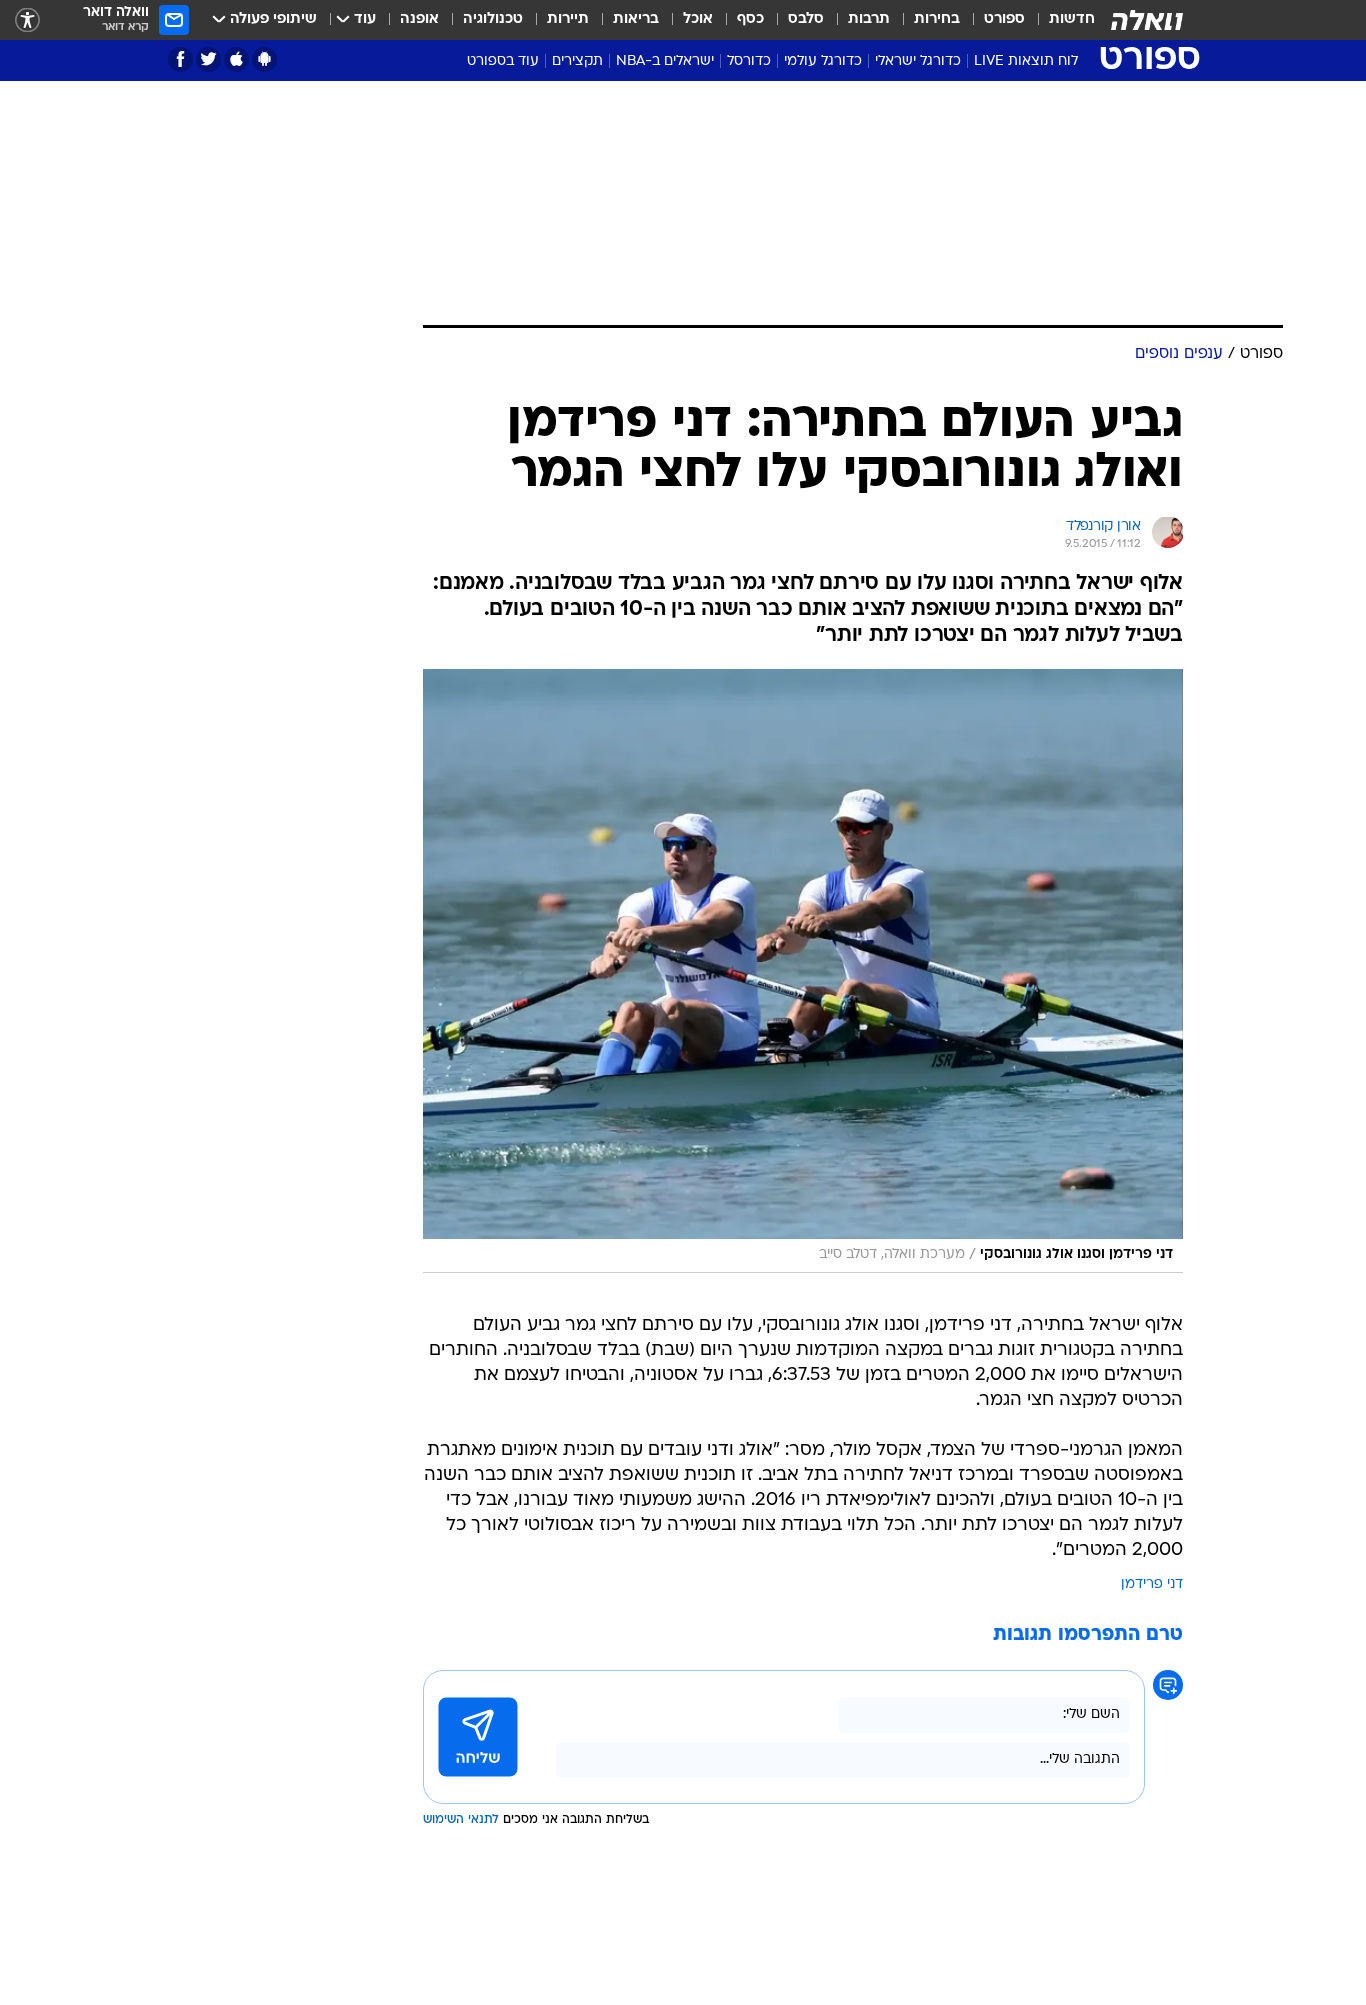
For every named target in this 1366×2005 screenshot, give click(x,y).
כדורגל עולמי (823, 61)
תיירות (568, 19)
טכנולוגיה (493, 19)
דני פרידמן (1152, 1584)
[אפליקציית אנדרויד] (264, 59)
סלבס (806, 19)
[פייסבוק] (180, 59)
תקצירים (577, 61)
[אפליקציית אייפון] (236, 59)
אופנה (419, 19)
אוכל (698, 19)
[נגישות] (27, 20)
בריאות (636, 19)
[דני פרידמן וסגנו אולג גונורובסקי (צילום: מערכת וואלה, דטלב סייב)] (803, 971)
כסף (750, 19)
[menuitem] (1060, 20)
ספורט (1004, 19)
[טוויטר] (208, 59)
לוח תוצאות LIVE (1026, 61)
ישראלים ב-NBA (665, 61)
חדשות (1072, 19)
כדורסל (749, 61)
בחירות (937, 19)
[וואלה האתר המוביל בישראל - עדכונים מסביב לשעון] (1147, 20)
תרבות (869, 19)
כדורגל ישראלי (918, 61)
